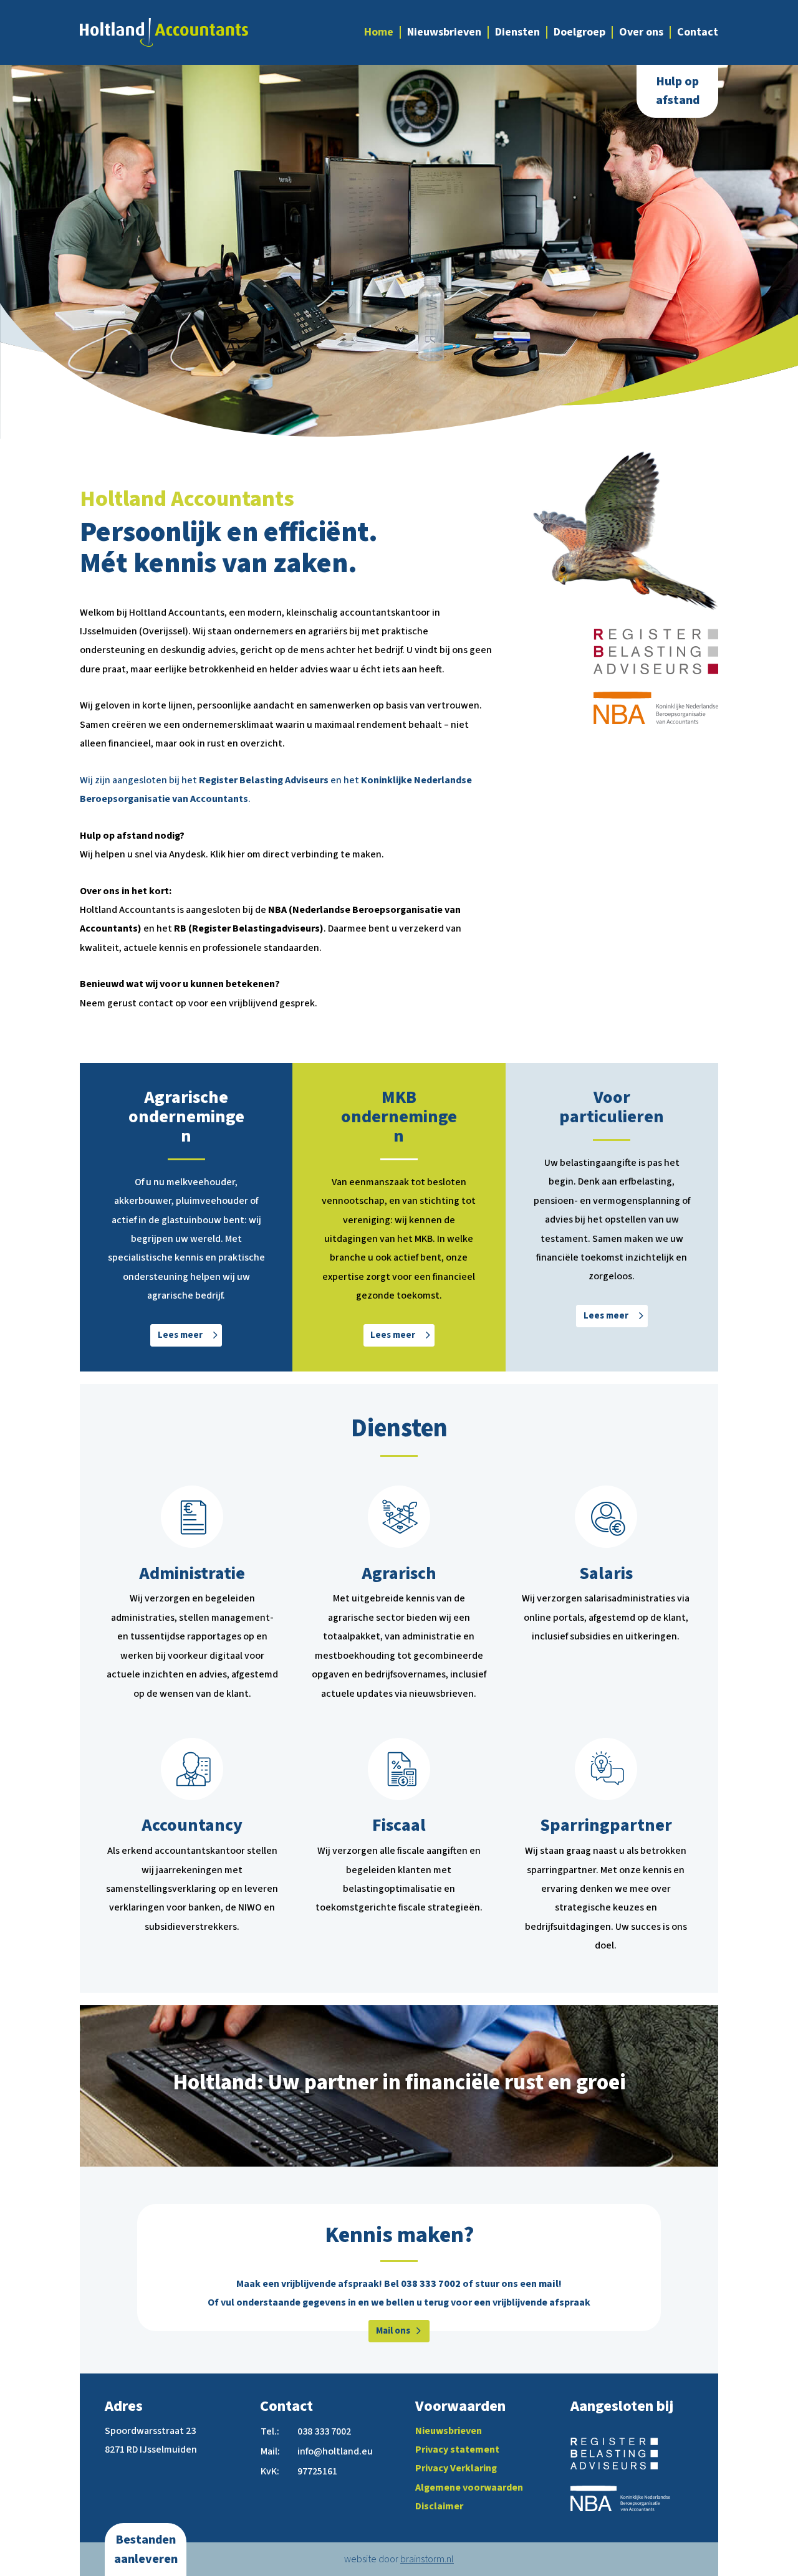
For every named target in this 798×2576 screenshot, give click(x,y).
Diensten (517, 32)
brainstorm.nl (427, 2559)
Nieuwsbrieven (444, 32)
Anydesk (187, 854)
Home (379, 32)
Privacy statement (457, 2450)
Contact (698, 32)
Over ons (641, 32)
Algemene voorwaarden (469, 2488)
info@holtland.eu (335, 2451)
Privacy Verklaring (456, 2468)
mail (549, 2284)
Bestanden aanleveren (146, 2549)
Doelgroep (579, 32)
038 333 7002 (431, 2284)
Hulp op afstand (678, 91)
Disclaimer (439, 2506)
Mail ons (393, 2331)
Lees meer (180, 1335)
